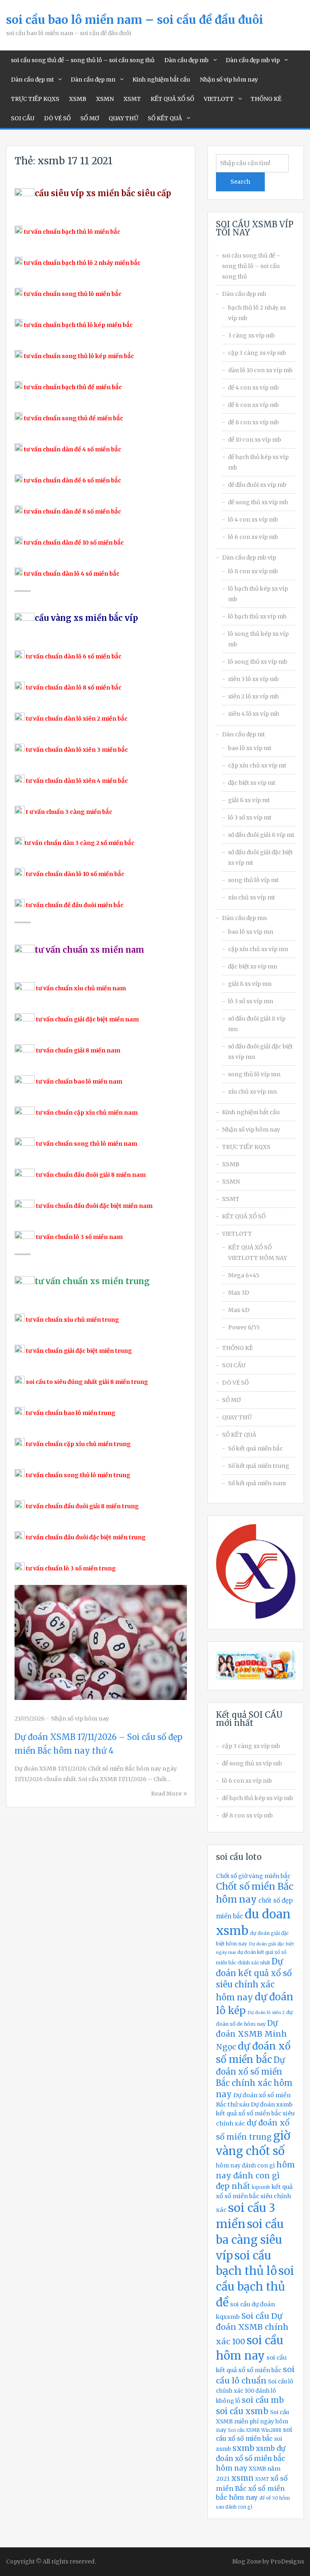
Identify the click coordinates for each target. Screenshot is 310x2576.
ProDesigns (287, 2561)
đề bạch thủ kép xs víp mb (258, 462)
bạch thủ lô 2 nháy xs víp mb (257, 313)
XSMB (78, 99)
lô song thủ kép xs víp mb (258, 639)
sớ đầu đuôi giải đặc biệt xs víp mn (260, 1052)
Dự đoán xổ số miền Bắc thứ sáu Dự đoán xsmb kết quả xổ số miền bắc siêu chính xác (255, 2109)
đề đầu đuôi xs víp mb (257, 485)
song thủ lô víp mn (254, 1074)
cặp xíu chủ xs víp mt (257, 765)
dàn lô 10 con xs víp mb (260, 370)
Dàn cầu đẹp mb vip (253, 60)
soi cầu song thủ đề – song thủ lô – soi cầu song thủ (83, 60)
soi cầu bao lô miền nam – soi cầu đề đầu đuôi (135, 20)
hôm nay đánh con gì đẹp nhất (256, 2175)
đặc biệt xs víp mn (253, 966)
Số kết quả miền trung (259, 1466)
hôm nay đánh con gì (245, 2166)
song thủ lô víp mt (253, 880)
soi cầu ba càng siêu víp (250, 2240)
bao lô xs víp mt (250, 748)
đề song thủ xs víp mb (258, 502)
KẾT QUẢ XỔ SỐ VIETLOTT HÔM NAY (258, 1253)
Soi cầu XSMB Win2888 (255, 2430)
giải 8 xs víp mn (250, 984)
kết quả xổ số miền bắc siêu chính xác (254, 2198)
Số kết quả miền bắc (256, 1448)
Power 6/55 (244, 1327)
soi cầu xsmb (242, 2411)
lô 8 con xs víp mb (253, 571)
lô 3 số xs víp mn (251, 1001)
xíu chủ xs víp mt (251, 897)
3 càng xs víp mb (251, 335)
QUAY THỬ (123, 118)
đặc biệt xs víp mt (252, 783)
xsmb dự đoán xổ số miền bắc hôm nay (251, 2458)
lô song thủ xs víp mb (258, 662)
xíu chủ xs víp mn (252, 1092)
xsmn (242, 2478)
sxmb (243, 2448)
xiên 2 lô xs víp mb (253, 696)
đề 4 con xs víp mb (253, 388)
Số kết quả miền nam (257, 1483)
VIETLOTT (219, 99)
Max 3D (239, 1293)
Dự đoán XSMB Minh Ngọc (251, 2035)
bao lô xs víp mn (251, 932)
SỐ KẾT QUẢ (165, 118)
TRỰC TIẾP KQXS (35, 99)
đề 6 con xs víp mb (253, 405)
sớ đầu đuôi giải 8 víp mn (257, 1024)
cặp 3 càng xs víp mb (257, 353)
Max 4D (239, 1310)
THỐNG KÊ (266, 99)
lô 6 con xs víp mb (253, 537)
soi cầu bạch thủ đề (255, 2287)
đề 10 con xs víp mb (255, 440)
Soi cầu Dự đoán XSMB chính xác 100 (252, 2329)
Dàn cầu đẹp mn (93, 80)
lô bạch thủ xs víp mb (257, 616)
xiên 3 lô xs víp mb (253, 679)
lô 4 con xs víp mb (253, 520)
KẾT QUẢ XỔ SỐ (172, 99)
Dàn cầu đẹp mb (186, 60)
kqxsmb (261, 2187)
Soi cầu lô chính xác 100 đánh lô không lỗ (255, 2392)
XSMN (105, 99)
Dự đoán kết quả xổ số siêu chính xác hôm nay (254, 1980)
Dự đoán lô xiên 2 (266, 2013)
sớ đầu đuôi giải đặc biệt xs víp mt (260, 857)
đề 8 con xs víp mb (253, 422)
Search (240, 182)
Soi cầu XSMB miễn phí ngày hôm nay (252, 2421)
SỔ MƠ (90, 118)
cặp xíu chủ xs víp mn (258, 949)
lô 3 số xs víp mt (250, 817)
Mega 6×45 (244, 1275)
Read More (166, 1794)
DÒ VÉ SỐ (57, 118)
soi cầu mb (263, 2400)
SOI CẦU (23, 118)
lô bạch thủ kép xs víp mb (258, 594)
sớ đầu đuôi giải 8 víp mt (261, 835)
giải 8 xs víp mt (249, 800)
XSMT (132, 99)
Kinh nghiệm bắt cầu (161, 80)
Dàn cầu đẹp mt (32, 80)
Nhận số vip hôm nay (229, 80)
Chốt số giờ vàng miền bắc (253, 1876)
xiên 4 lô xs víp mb (254, 714)
